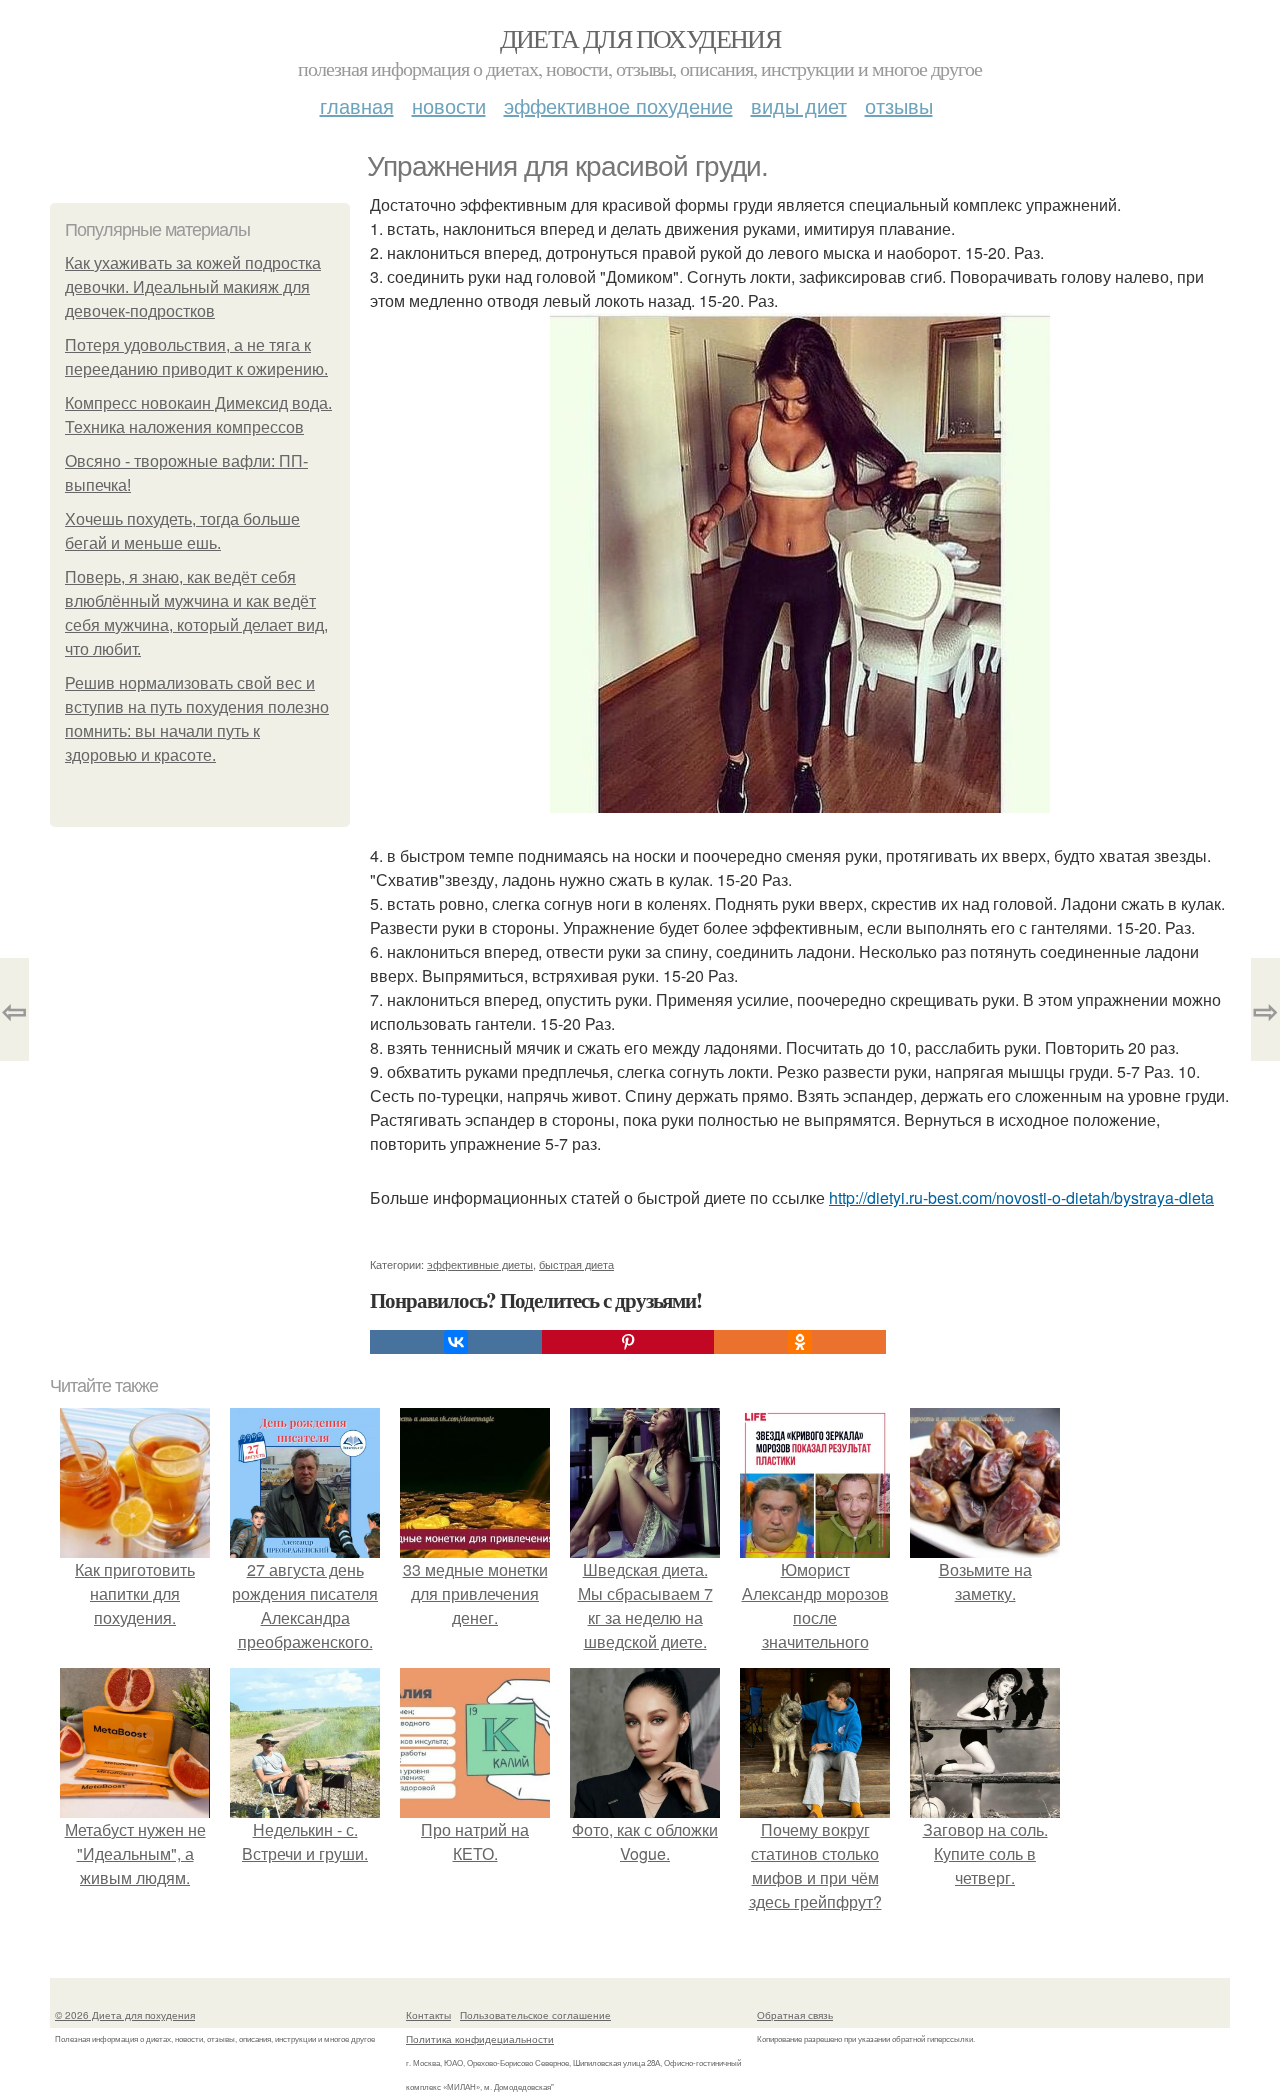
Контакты (428, 2015)
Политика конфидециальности (480, 2039)
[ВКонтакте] (456, 1342)
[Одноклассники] (800, 1342)
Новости (449, 105)
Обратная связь (795, 2015)
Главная (357, 105)
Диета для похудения (640, 38)
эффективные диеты (480, 1264)
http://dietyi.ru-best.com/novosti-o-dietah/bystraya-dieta (1021, 1197)
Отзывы (899, 105)
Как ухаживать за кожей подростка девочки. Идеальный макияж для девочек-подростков (193, 287)
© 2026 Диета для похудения (125, 2015)
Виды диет (799, 105)
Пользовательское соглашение (535, 2015)
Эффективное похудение (618, 105)
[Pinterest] (628, 1342)
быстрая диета (576, 1264)
